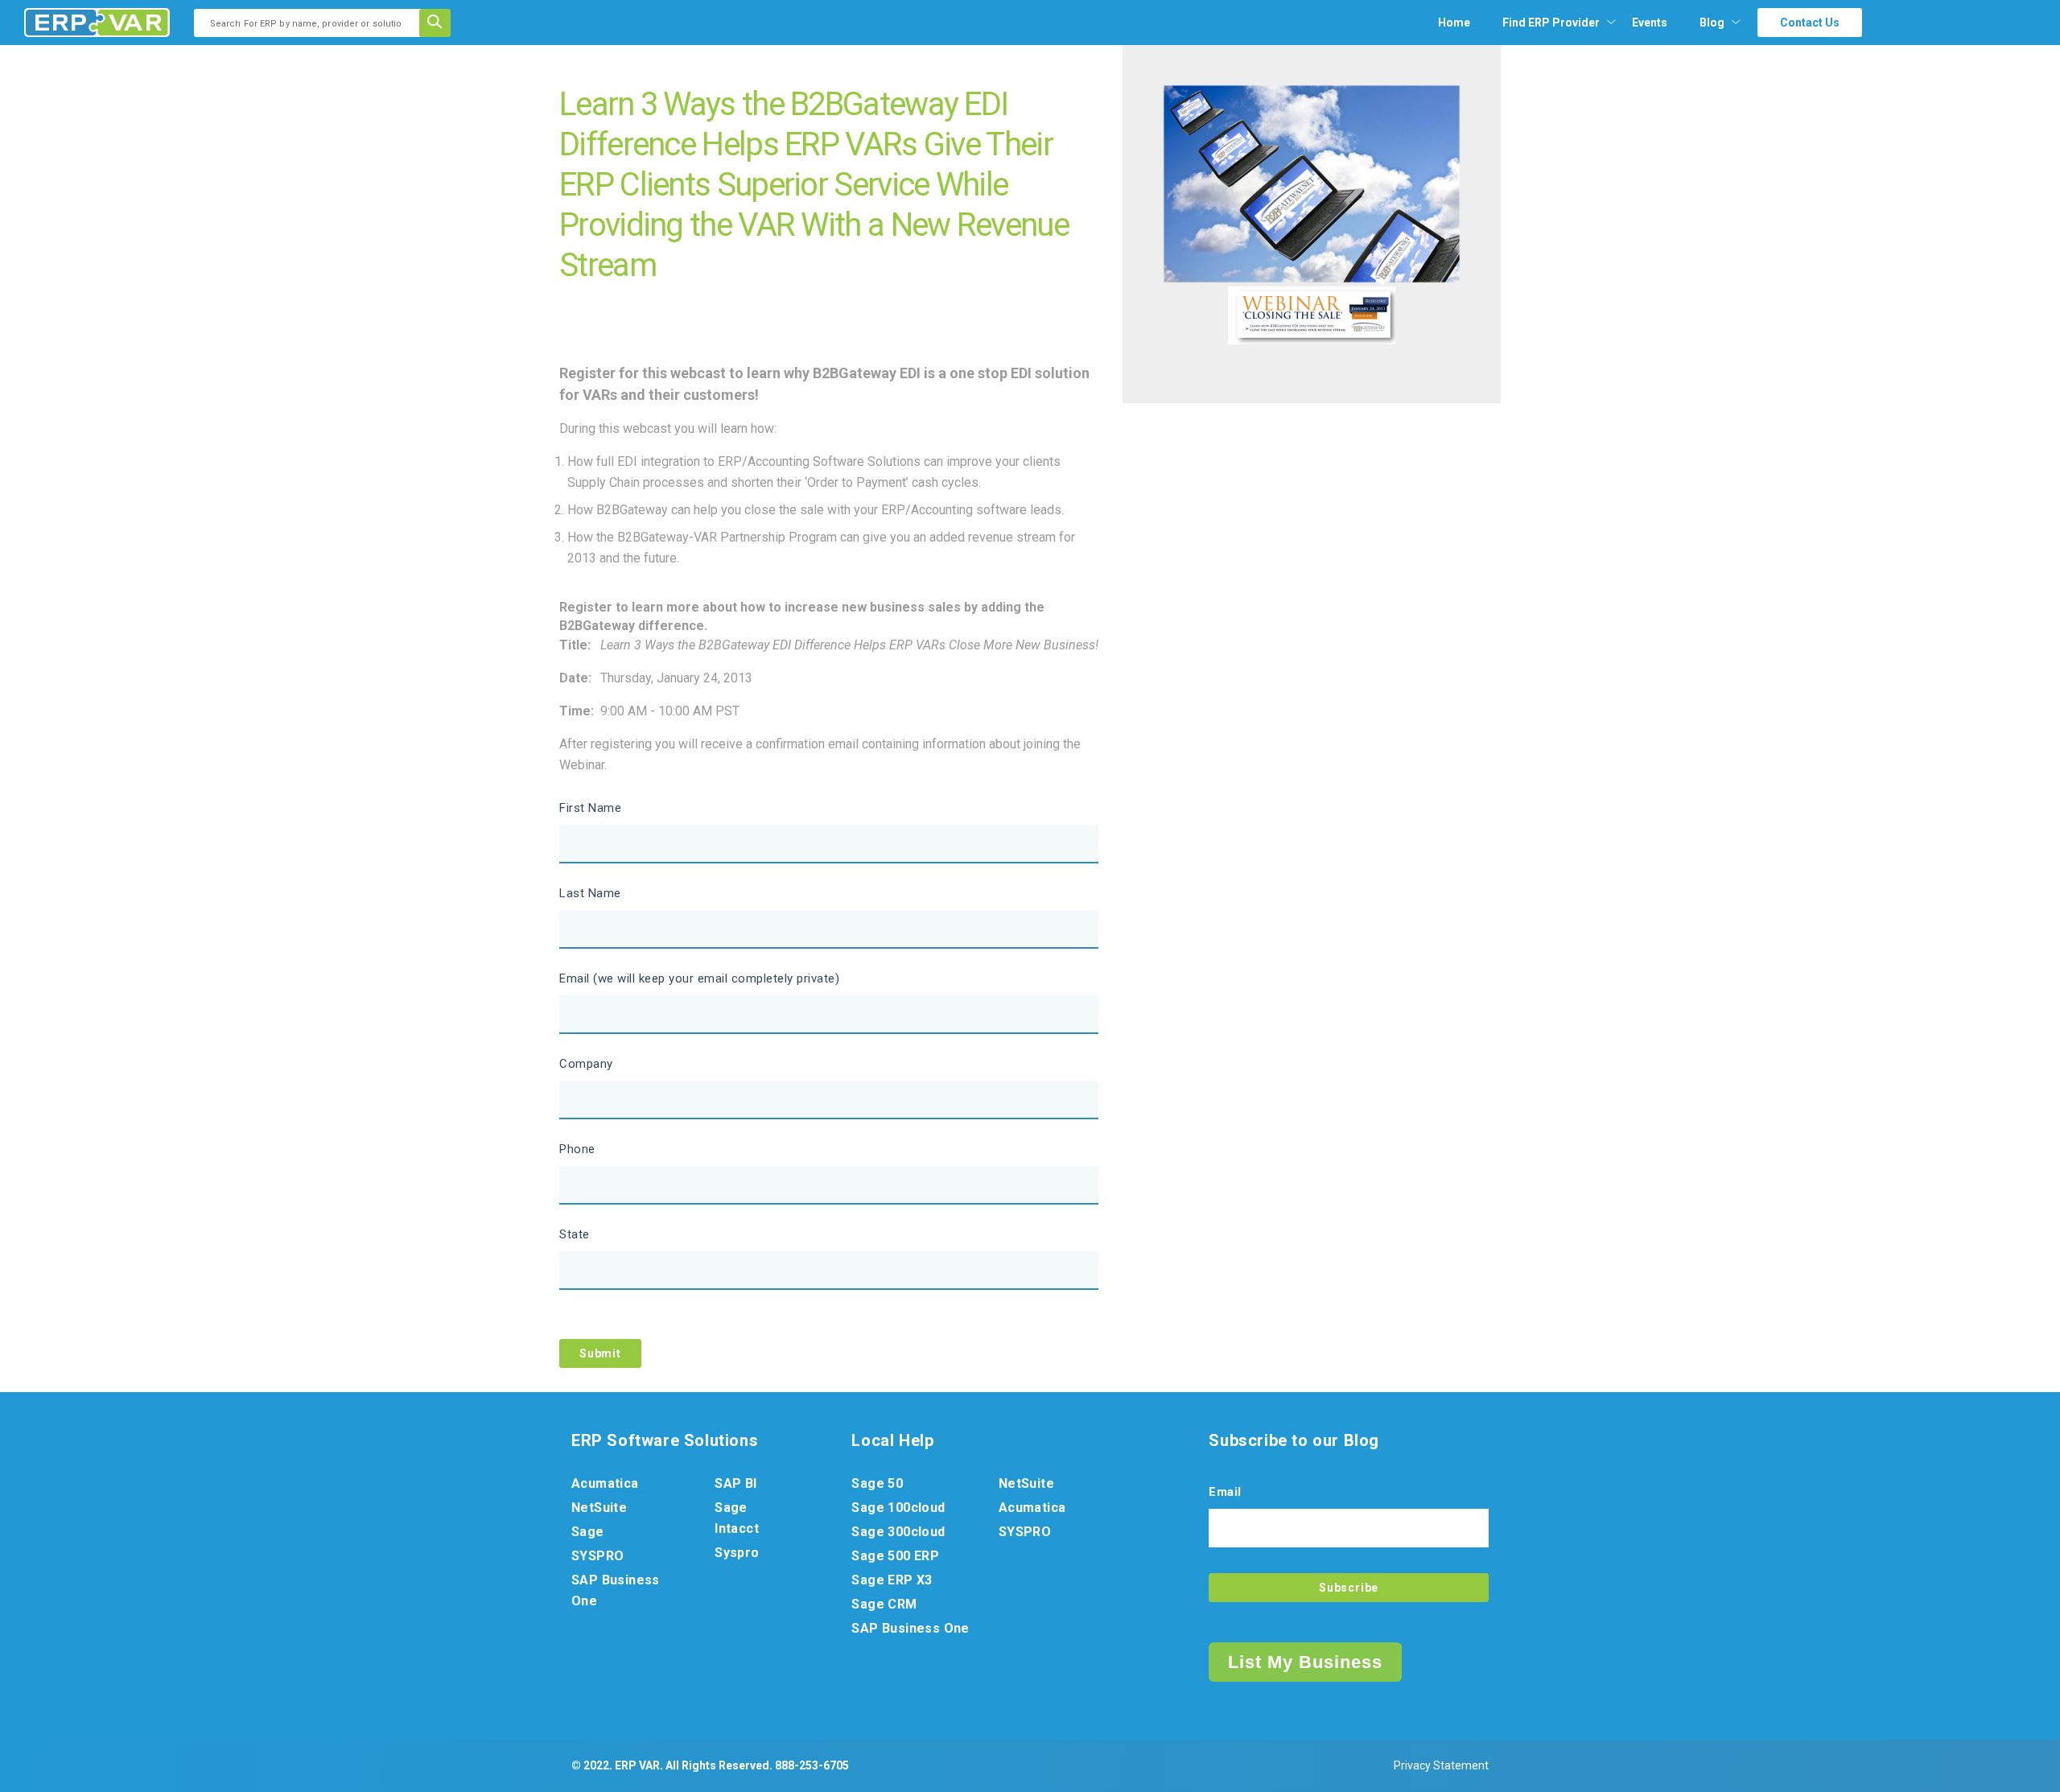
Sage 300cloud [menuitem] (898, 1532)
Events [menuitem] (1650, 23)
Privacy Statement (1441, 1765)
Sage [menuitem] (588, 1532)
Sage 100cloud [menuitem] (898, 1508)
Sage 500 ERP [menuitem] (895, 1556)
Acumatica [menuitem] (605, 1483)
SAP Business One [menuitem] (616, 1590)
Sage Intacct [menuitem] (737, 1518)
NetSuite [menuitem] (599, 1508)
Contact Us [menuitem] (1810, 23)
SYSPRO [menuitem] (597, 1556)
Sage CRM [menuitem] (884, 1604)
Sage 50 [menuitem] (877, 1483)
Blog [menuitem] (1712, 23)
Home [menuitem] (1454, 23)
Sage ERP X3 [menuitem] (892, 1580)
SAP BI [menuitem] (735, 1483)
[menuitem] (1551, 23)
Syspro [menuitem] (737, 1553)
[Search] (440, 23)
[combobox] (312, 23)
